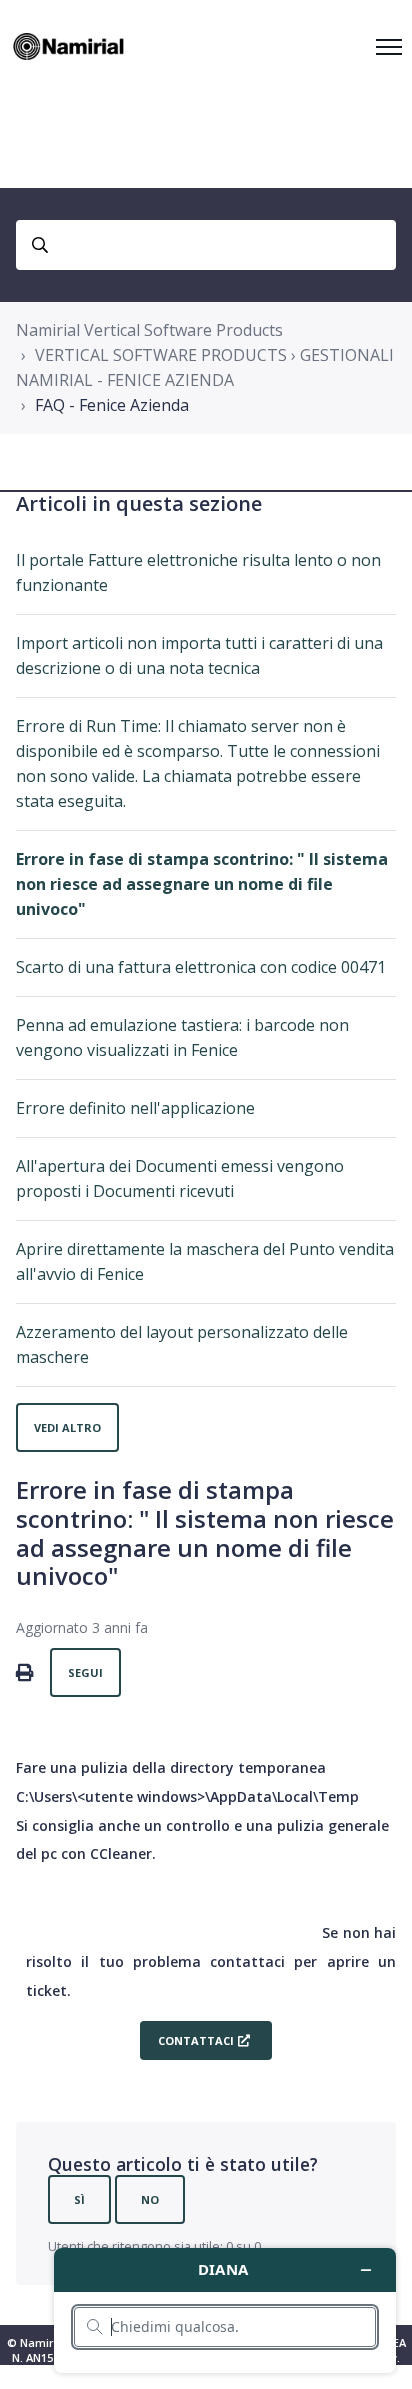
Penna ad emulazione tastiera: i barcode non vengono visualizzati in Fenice (182, 1037)
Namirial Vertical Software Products (149, 330)
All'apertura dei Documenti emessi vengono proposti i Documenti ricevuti (180, 1178)
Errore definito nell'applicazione (135, 1108)
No (150, 2199)
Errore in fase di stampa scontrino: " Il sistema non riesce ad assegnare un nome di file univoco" (202, 884)
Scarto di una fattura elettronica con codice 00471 (201, 967)
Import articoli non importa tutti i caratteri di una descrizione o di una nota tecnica (199, 655)
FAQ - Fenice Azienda (112, 405)
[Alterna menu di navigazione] (389, 47)
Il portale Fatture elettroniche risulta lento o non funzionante (198, 572)
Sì (79, 2199)
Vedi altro (67, 1427)
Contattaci (196, 2040)
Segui (85, 1672)
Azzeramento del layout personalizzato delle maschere (182, 1344)
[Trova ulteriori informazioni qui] (225, 2310)
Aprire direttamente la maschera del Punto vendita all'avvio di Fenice (205, 1261)
